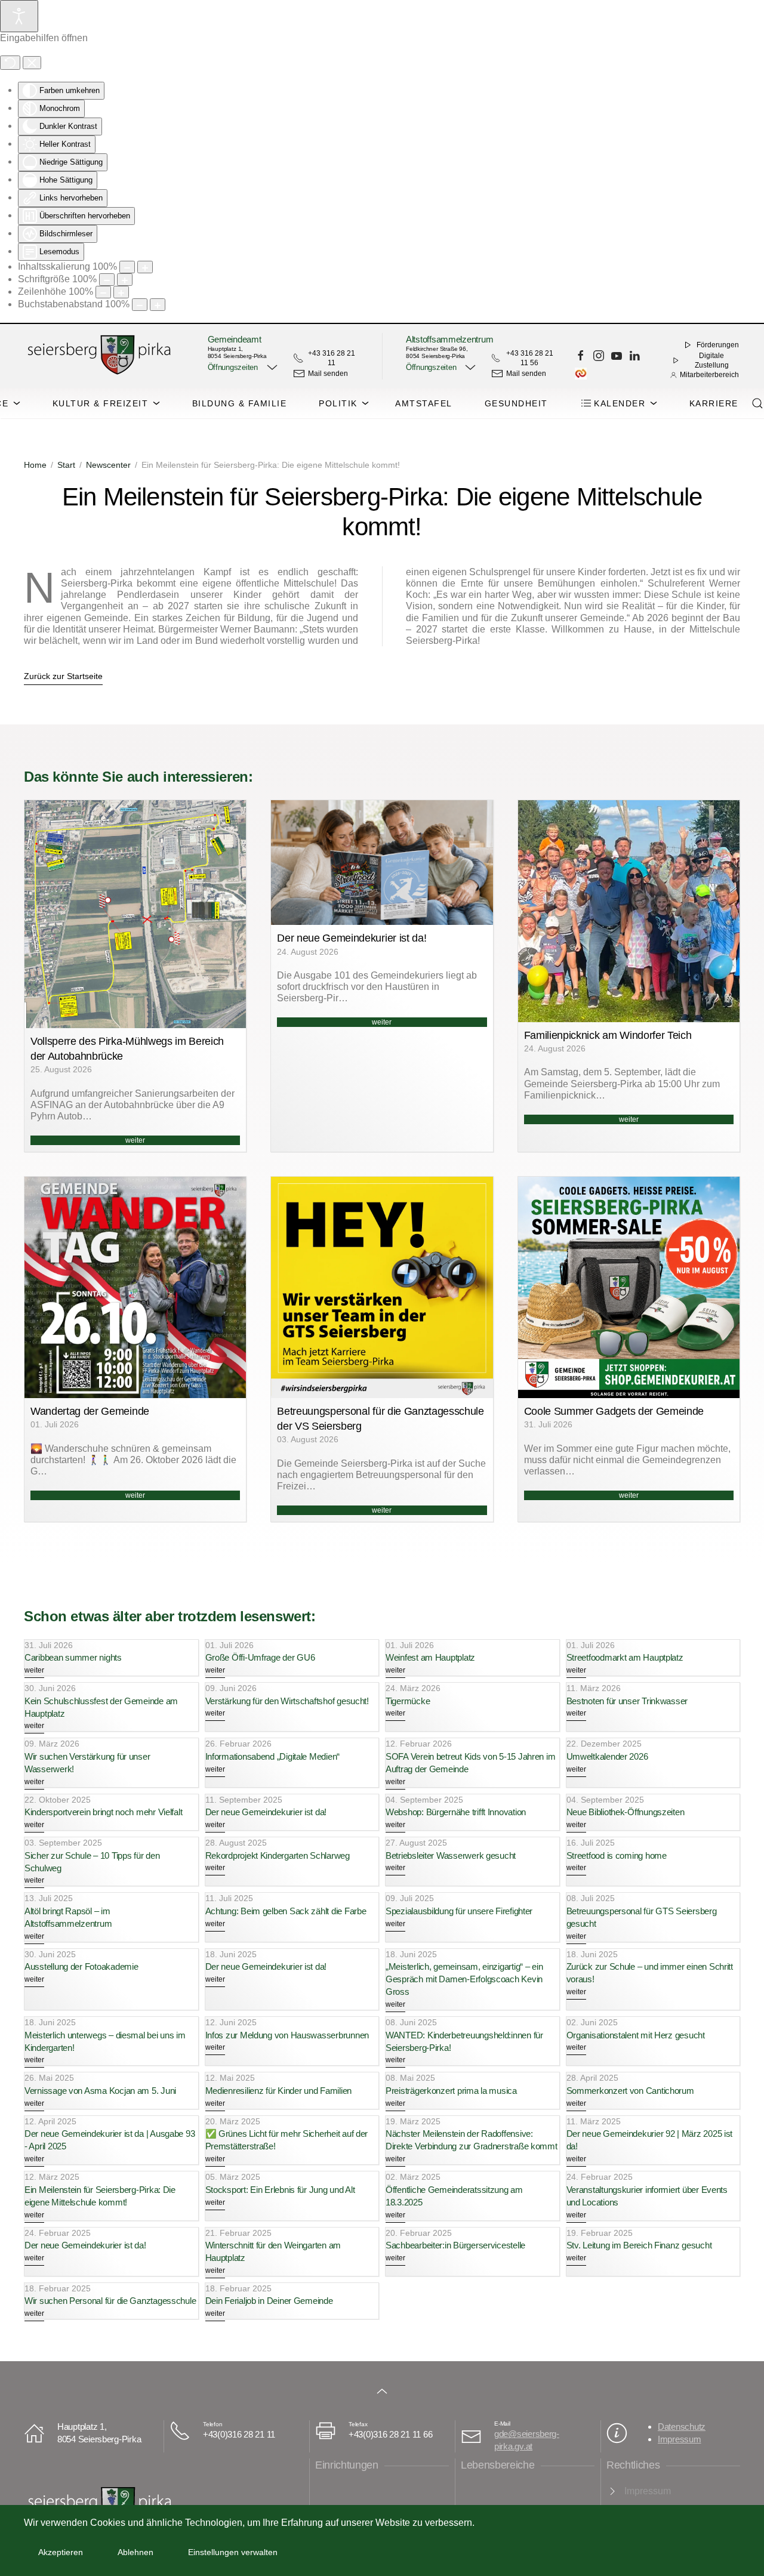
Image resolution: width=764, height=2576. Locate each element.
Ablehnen (135, 2552)
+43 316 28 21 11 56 (530, 358)
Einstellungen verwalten (233, 2552)
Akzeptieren (61, 2552)
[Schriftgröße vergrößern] (125, 280)
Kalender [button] (620, 403)
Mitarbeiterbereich (709, 375)
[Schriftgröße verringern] (107, 280)
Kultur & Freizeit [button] (101, 403)
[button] (241, 368)
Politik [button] (338, 403)
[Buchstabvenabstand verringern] (140, 305)
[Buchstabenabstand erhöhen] (158, 305)
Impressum (680, 2439)
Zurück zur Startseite (63, 676)
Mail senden (328, 374)
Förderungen (718, 345)
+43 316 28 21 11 (332, 358)
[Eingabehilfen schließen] (32, 63)
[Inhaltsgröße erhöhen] (145, 267)
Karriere (714, 403)
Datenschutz (682, 2427)
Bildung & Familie (240, 403)
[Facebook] (581, 356)
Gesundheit (516, 403)
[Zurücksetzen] (10, 63)
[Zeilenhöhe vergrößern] (121, 292)
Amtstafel (424, 403)
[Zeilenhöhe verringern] (103, 292)
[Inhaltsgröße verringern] (127, 267)
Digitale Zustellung (712, 360)
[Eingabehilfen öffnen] (19, 16)
